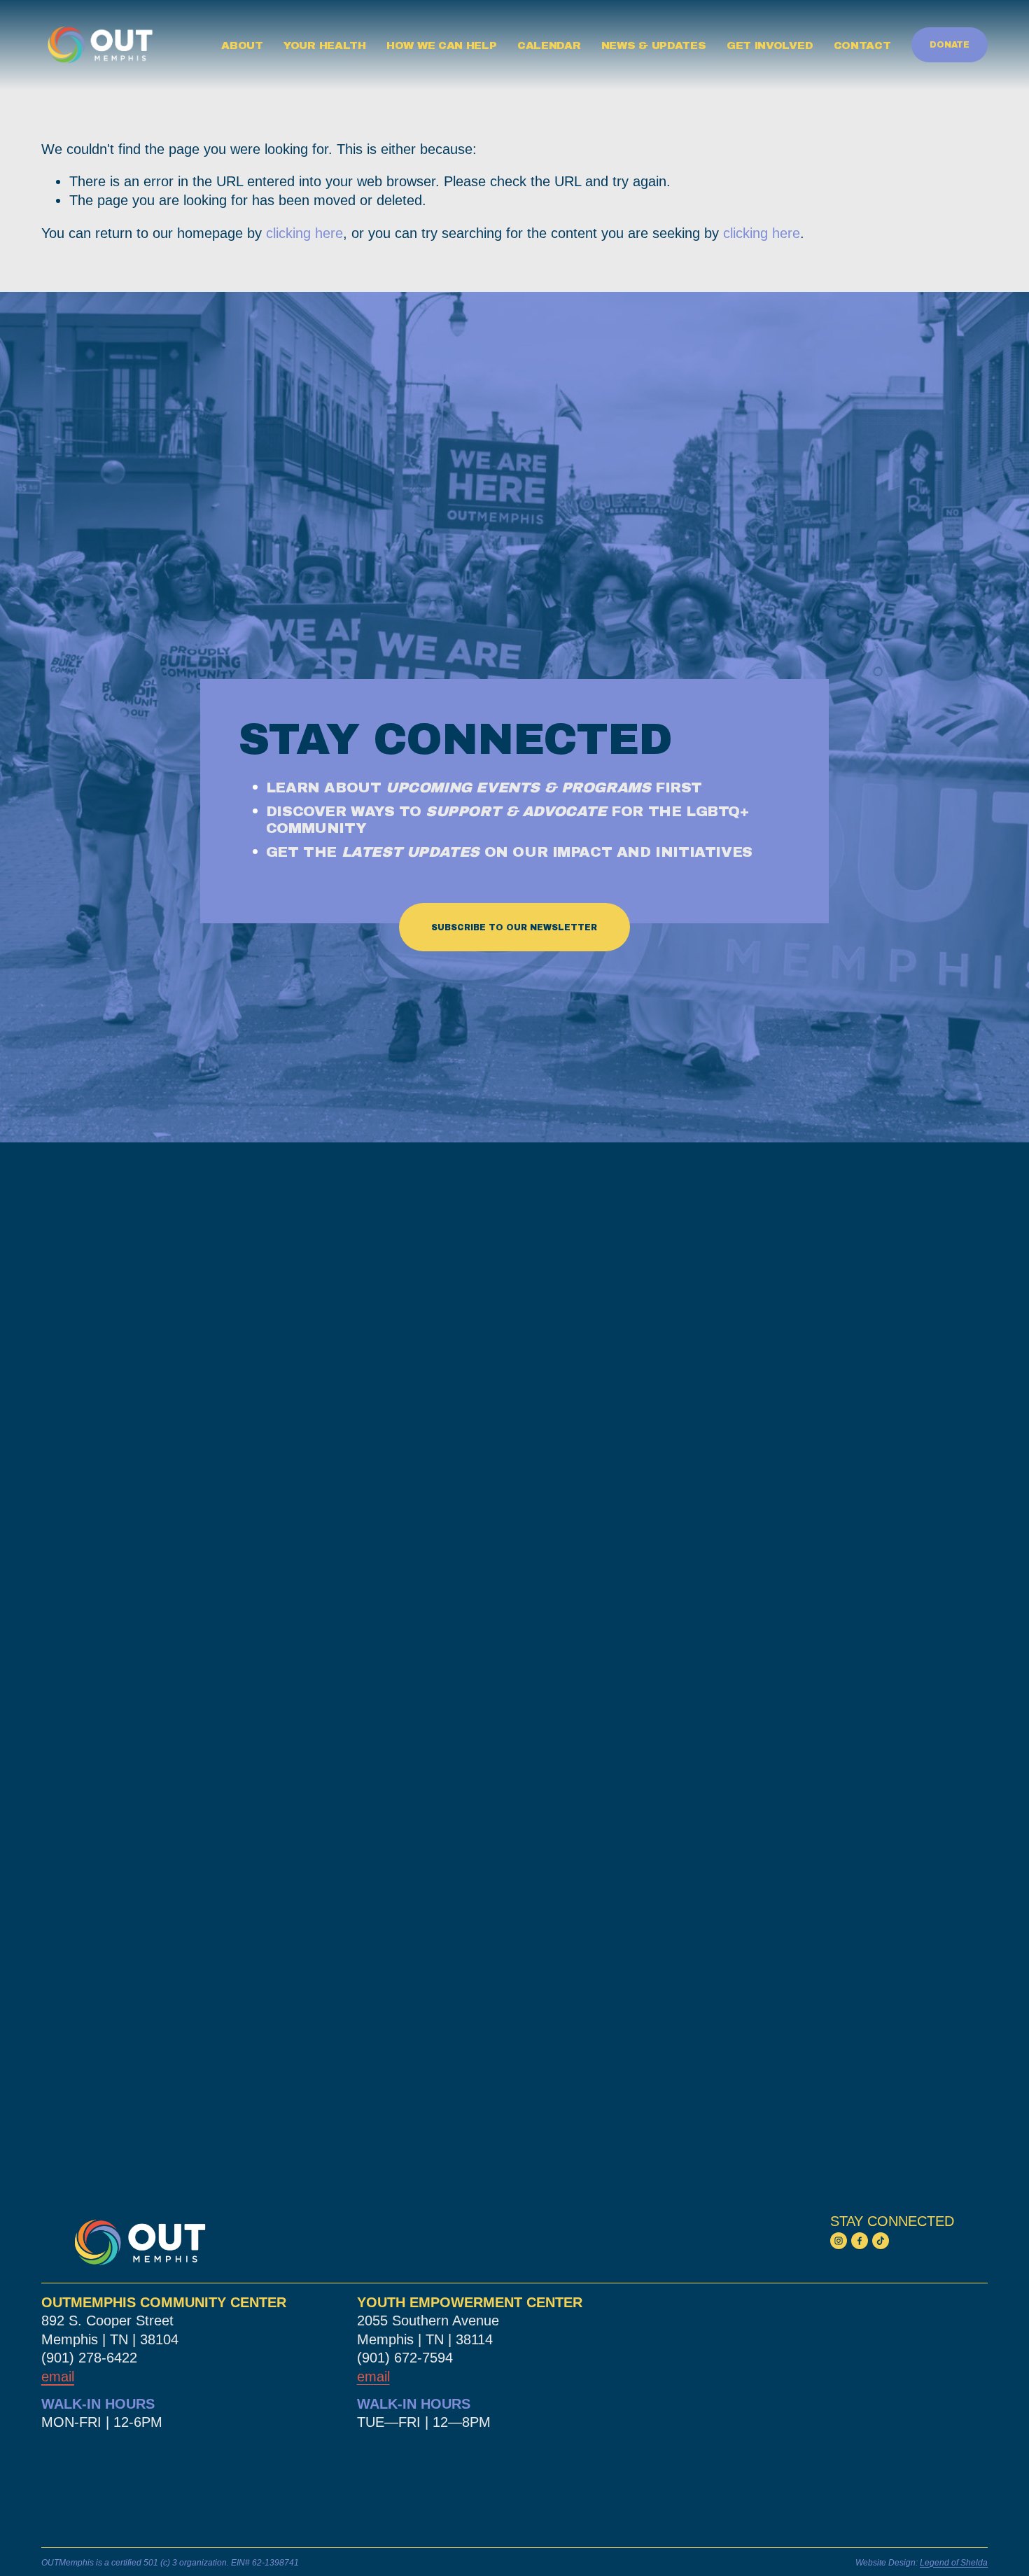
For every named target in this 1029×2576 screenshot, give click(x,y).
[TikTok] (881, 2241)
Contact (862, 45)
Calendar (549, 45)
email (373, 2376)
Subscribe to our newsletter (514, 927)
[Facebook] (860, 2241)
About (242, 45)
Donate (950, 45)
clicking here (304, 233)
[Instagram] (839, 2241)
